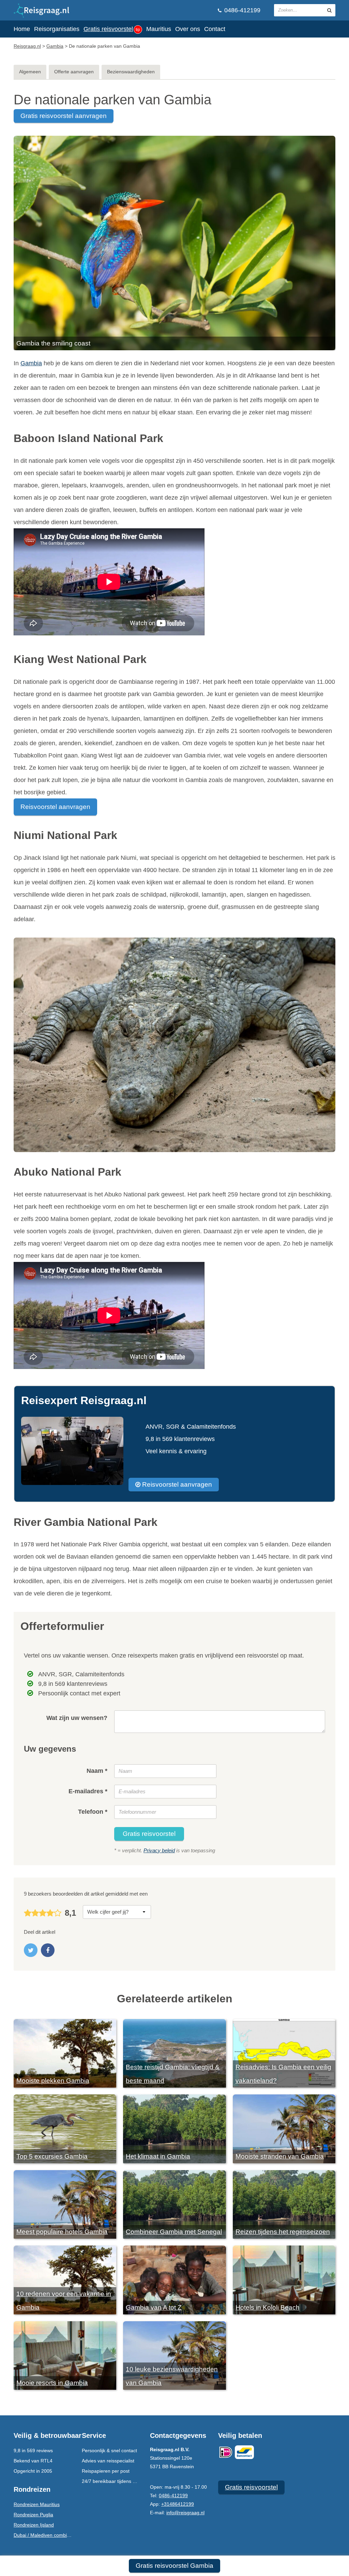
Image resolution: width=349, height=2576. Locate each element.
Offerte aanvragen (74, 72)
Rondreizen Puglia (33, 2515)
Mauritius (159, 29)
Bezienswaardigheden (131, 72)
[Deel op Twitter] (31, 1950)
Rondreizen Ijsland (34, 2525)
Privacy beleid (159, 1850)
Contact (215, 29)
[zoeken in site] (329, 10)
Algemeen (30, 72)
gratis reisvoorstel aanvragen (64, 116)
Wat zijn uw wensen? (77, 1718)
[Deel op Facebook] (48, 1950)
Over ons (188, 29)
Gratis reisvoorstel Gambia (174, 2566)
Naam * (97, 1771)
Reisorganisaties (57, 29)
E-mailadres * (88, 1791)
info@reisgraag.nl (185, 2513)
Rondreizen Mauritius (37, 2504)
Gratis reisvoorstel (112, 29)
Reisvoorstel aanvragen (55, 807)
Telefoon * (93, 1812)
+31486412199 (178, 2504)
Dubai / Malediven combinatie (45, 2535)
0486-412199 (241, 10)
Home (22, 29)
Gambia (31, 363)
